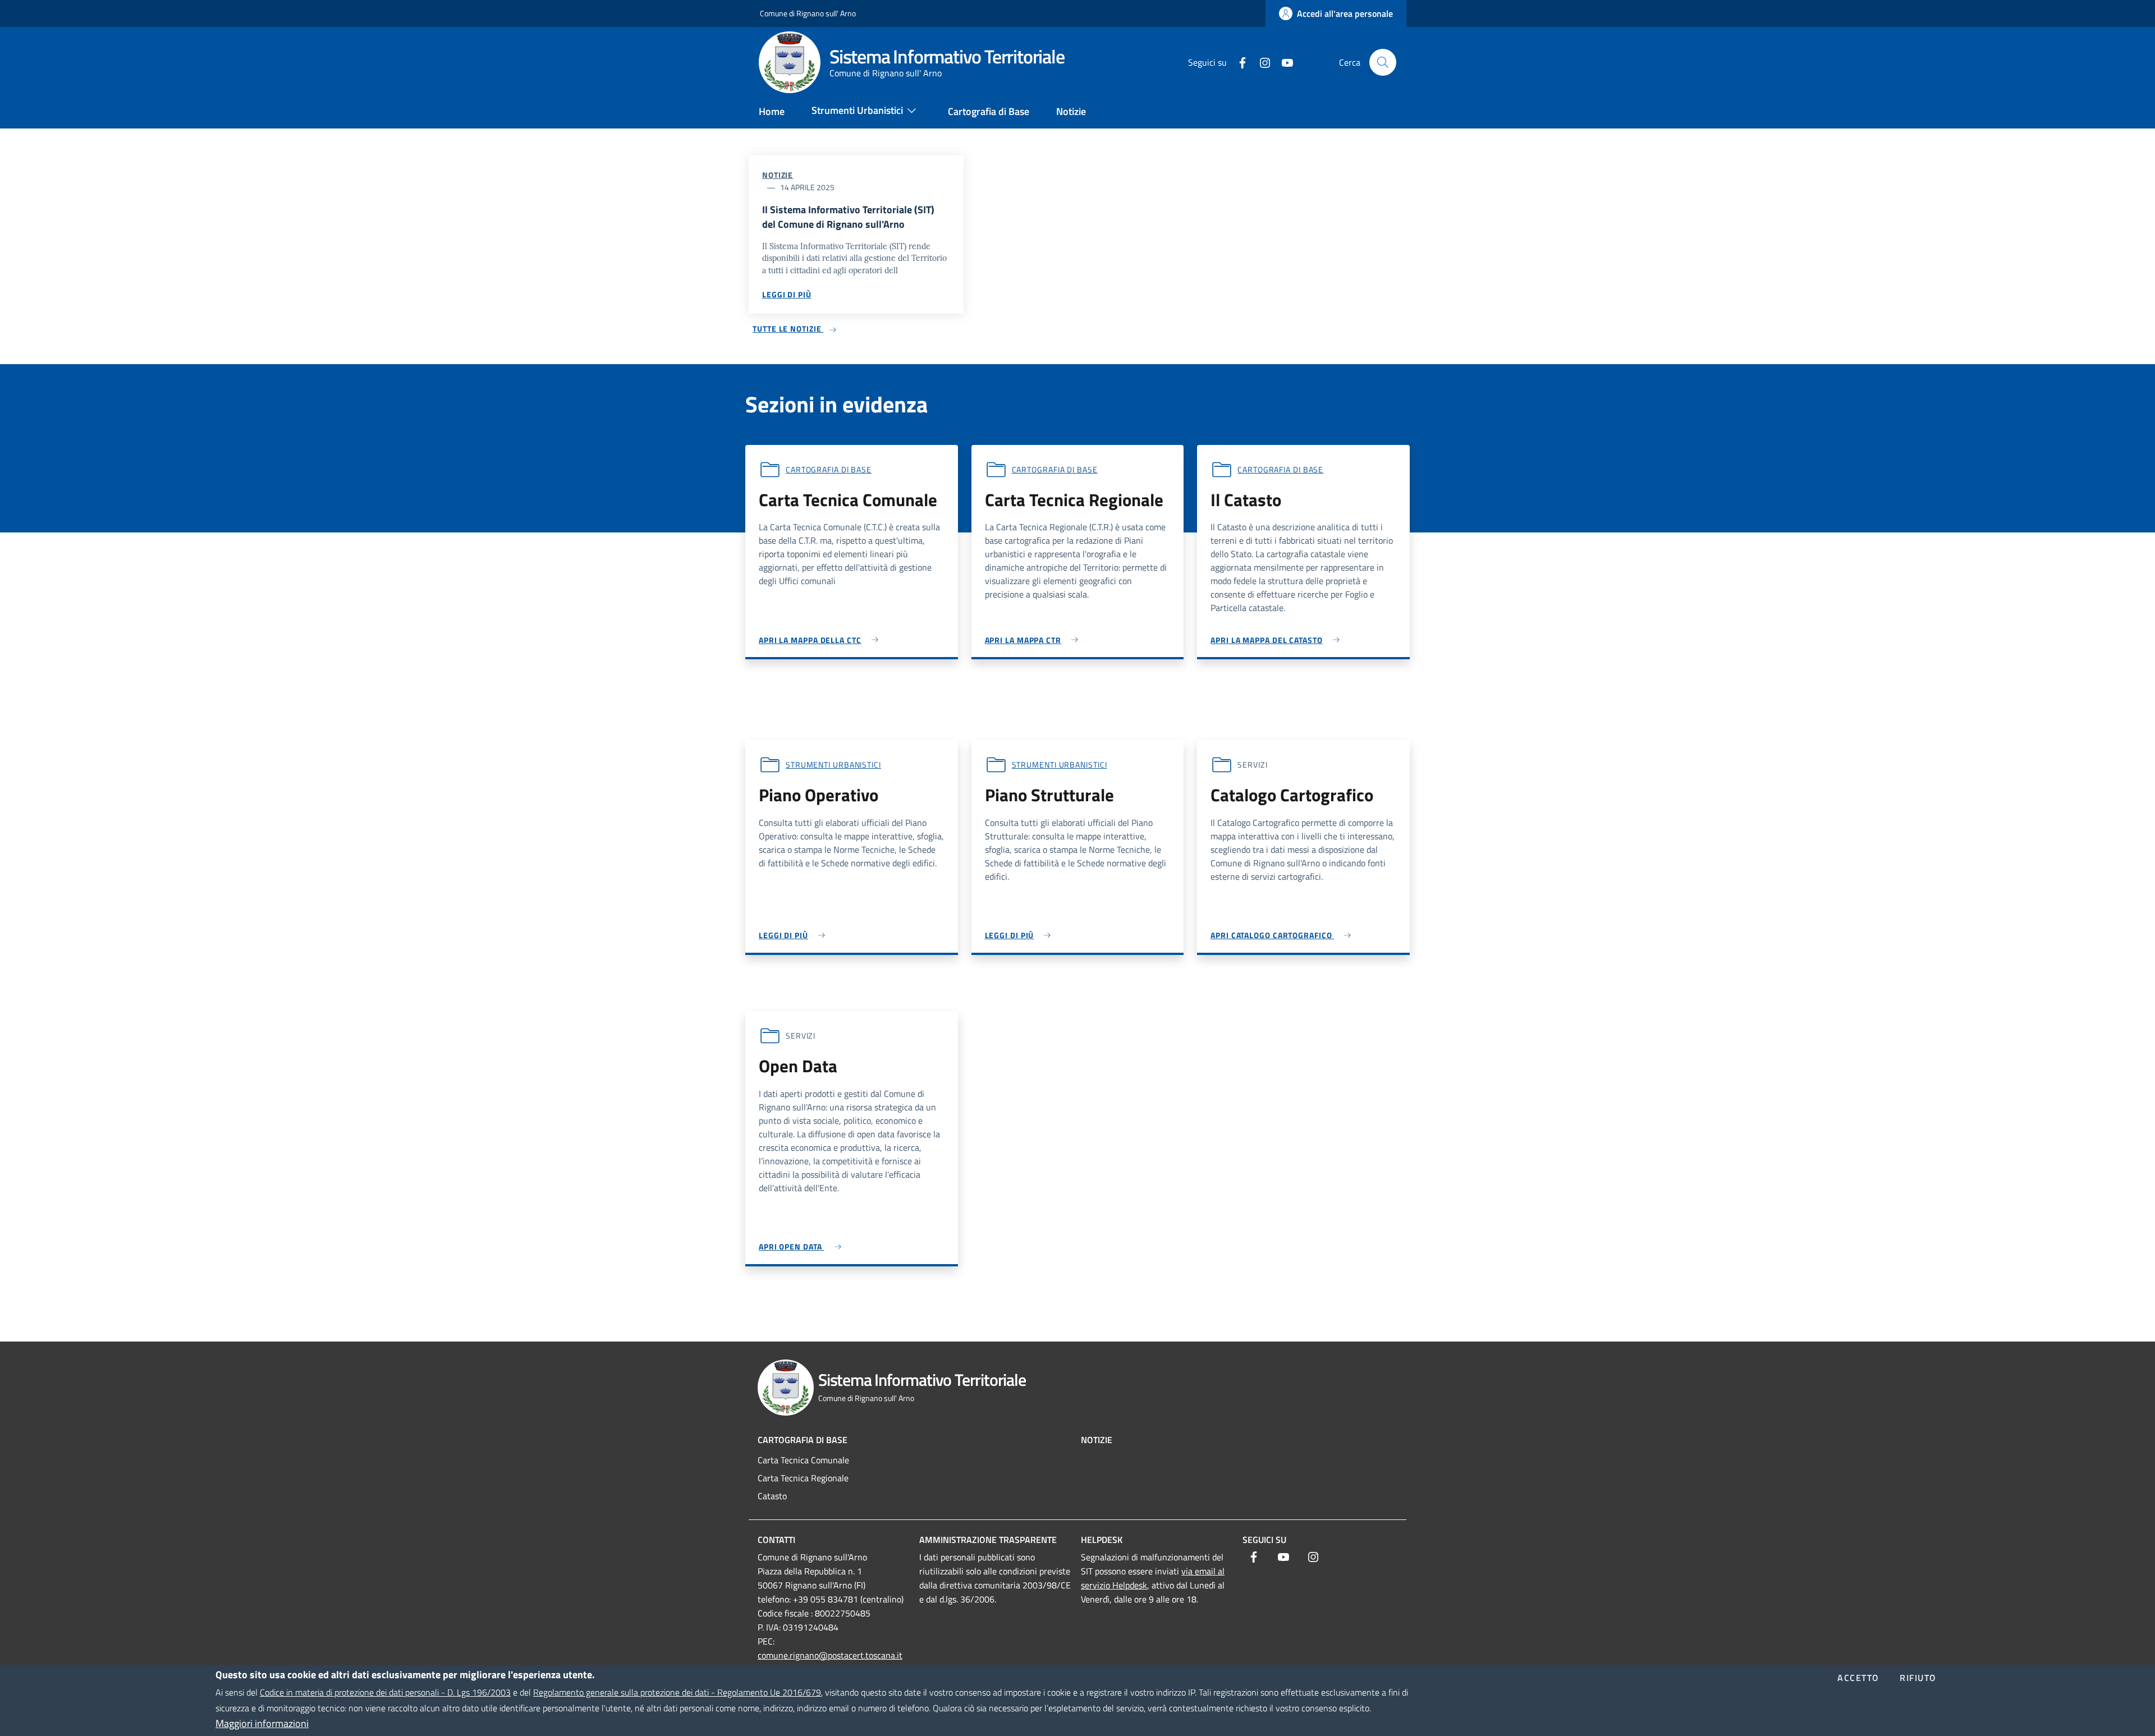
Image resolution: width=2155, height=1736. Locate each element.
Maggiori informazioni (262, 1723)
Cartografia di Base (803, 1440)
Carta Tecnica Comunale (803, 1460)
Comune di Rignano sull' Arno (808, 13)
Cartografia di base (829, 469)
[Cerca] (1383, 62)
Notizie (778, 175)
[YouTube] (1283, 62)
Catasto (772, 1496)
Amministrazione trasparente (988, 1540)
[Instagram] (1260, 62)
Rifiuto (1918, 1678)
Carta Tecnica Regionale (803, 1478)
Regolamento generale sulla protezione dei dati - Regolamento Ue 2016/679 (677, 1692)
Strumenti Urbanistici (833, 764)
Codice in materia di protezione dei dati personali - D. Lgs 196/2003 (385, 1692)
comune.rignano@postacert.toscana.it (830, 1655)
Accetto (1858, 1678)
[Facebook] (1238, 62)
